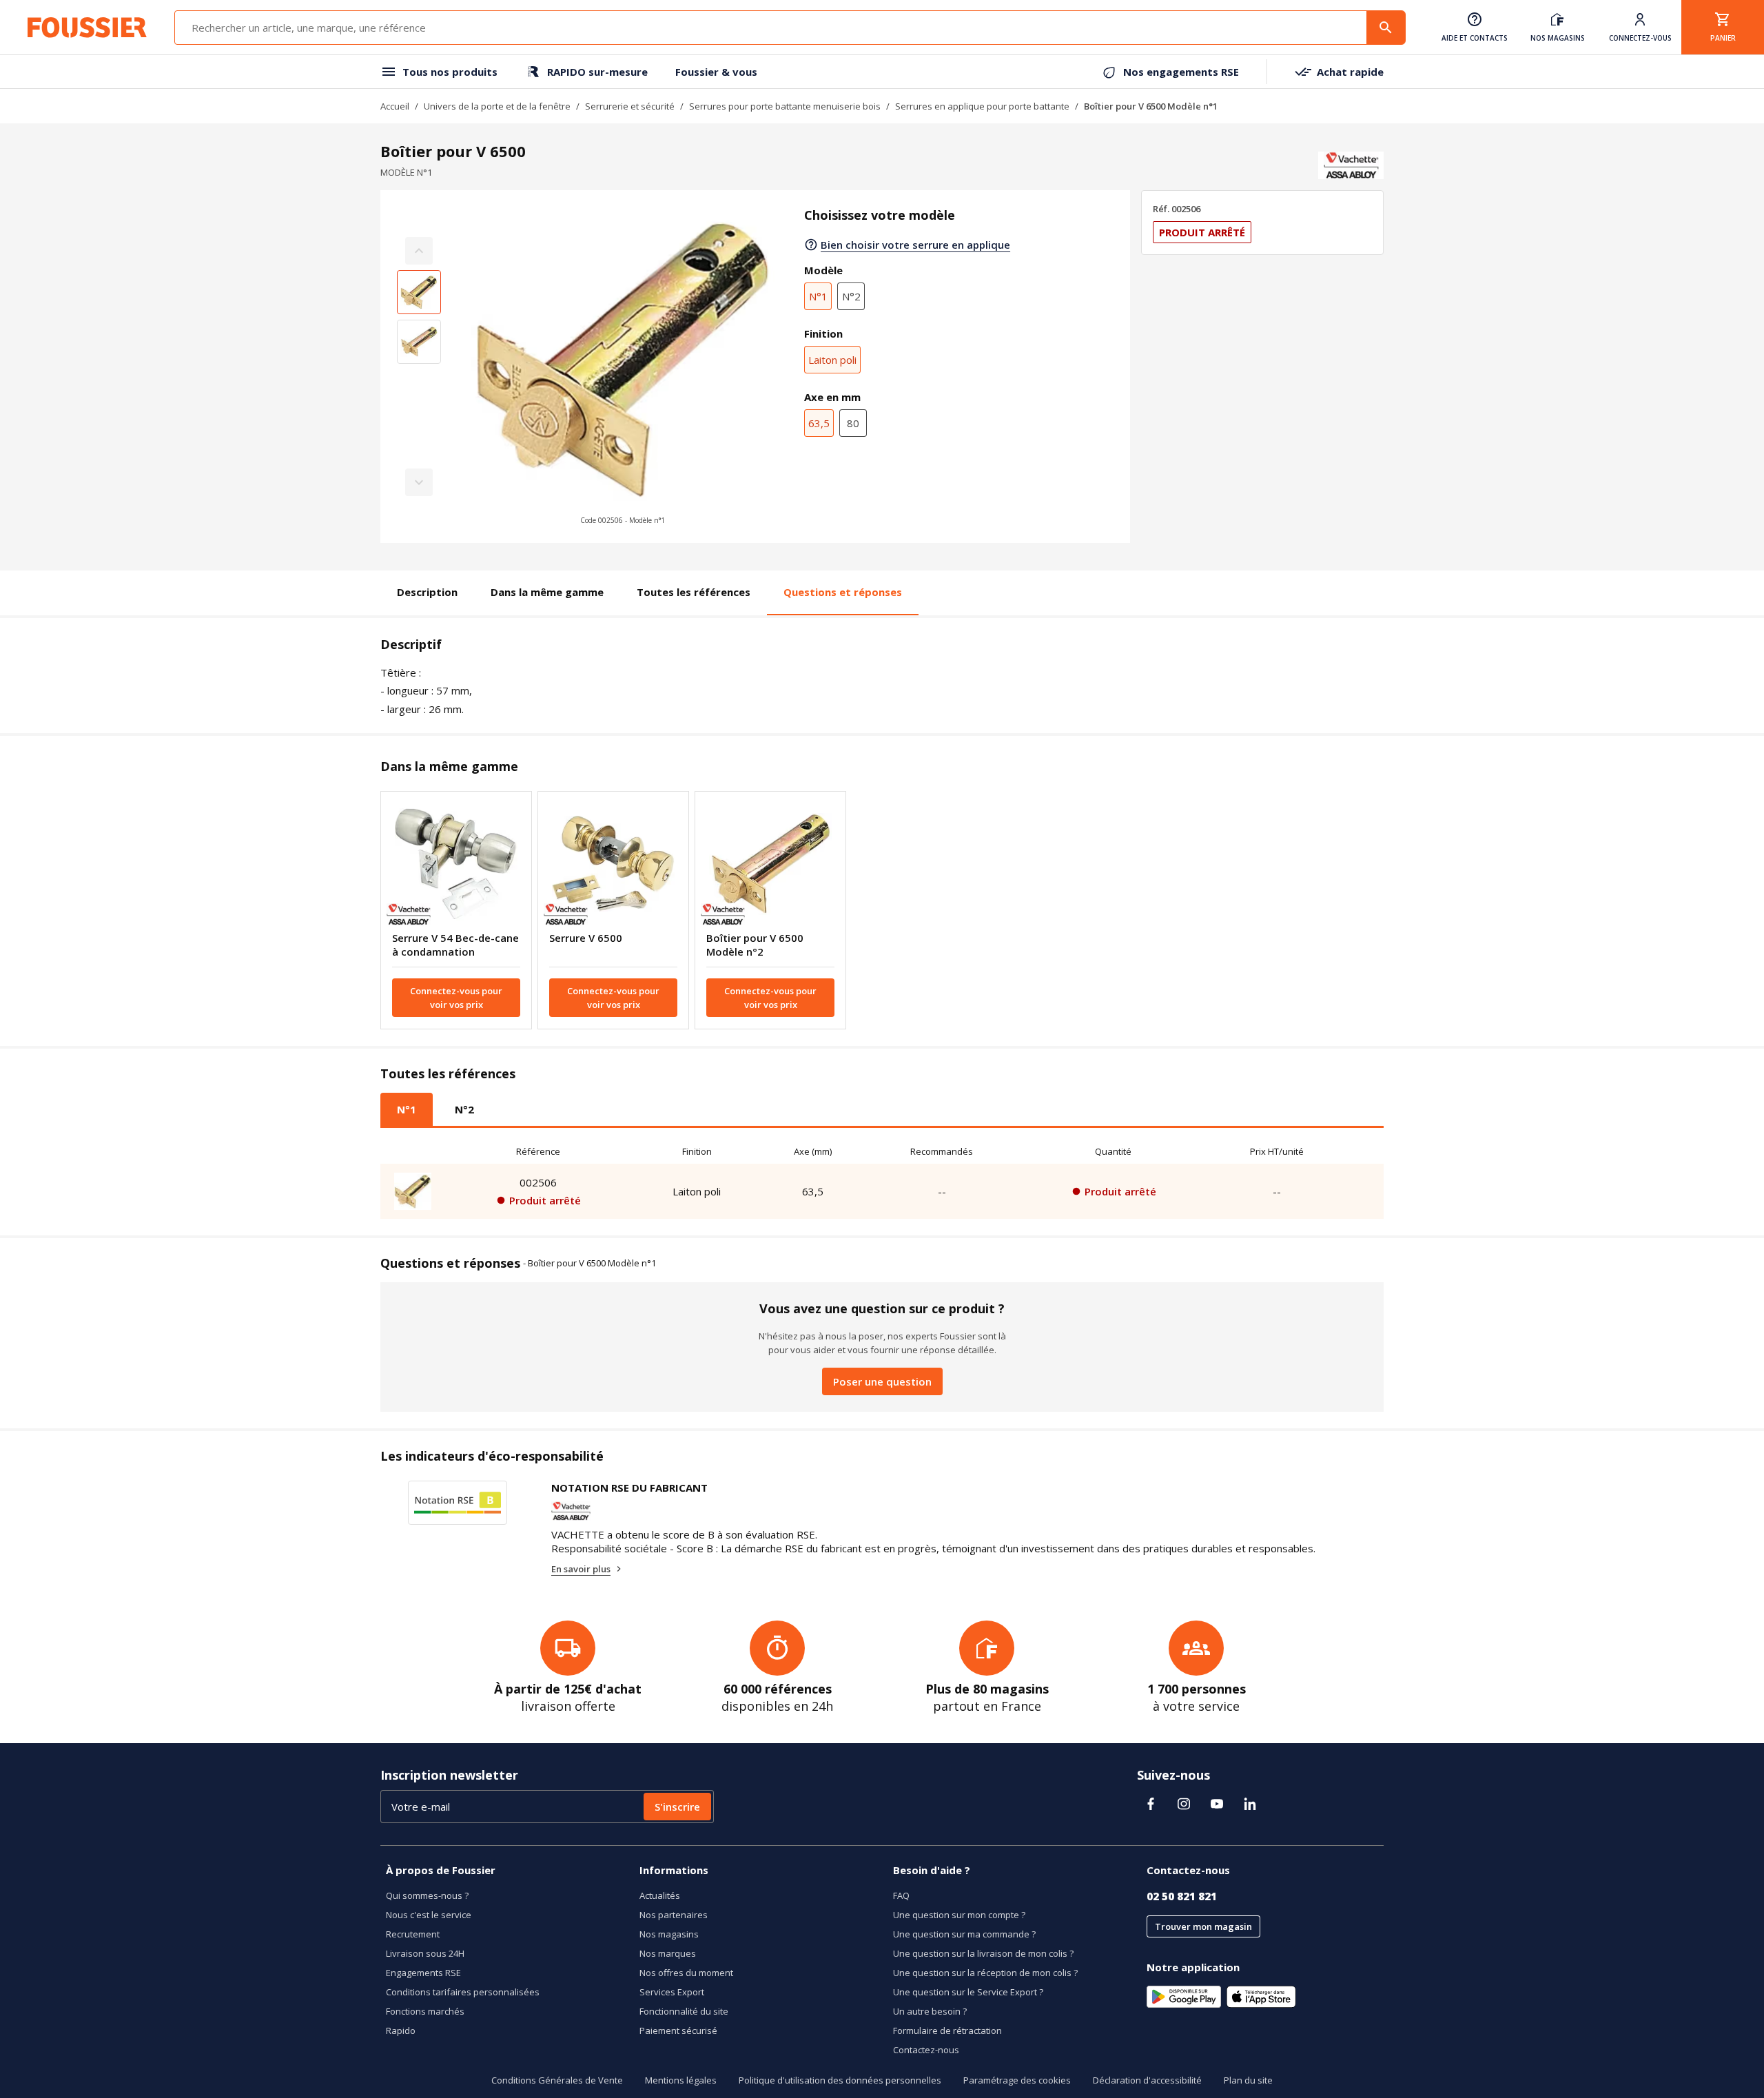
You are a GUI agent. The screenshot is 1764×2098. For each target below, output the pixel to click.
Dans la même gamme (547, 592)
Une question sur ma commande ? (964, 1934)
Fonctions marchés (425, 2011)
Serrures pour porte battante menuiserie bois (785, 106)
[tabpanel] (882, 1179)
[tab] (407, 1109)
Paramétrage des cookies (1017, 2080)
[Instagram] (1184, 1804)
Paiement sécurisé (678, 2030)
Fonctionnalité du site (684, 2011)
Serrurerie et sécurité (630, 106)
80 (853, 423)
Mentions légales (681, 2080)
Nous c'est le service (429, 1915)
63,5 (819, 423)
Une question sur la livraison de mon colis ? (983, 1953)
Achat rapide (1350, 72)
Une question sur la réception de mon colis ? (985, 1973)
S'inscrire (677, 1807)
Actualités (660, 1895)
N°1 (818, 296)
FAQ (901, 1895)
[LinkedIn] (1250, 1804)
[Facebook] (1151, 1804)
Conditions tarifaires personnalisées (463, 1992)
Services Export (672, 1992)
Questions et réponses (843, 592)
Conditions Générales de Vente (557, 2080)
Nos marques (668, 1953)
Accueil (395, 106)
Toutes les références (694, 592)
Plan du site (1248, 2080)
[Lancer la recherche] (1386, 28)
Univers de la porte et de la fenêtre (497, 106)
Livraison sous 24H (425, 1953)
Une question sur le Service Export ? (968, 1992)
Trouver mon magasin (1203, 1926)
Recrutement (413, 1934)
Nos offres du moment (686, 1973)
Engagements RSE (423, 1973)
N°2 (851, 296)
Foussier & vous (716, 72)
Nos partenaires (674, 1915)
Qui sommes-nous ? (427, 1895)
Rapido (401, 2030)
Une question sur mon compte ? (959, 1915)
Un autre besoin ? (930, 2011)
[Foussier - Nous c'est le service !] (87, 28)
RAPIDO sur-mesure (597, 72)
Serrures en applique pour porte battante (982, 106)
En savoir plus (581, 1569)
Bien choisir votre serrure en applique (915, 245)
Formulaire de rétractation (947, 2030)
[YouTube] (1217, 1804)
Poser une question (882, 1381)
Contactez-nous (926, 2050)
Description (427, 592)
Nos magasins (669, 1934)
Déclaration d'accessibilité (1147, 2080)
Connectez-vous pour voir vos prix (456, 998)
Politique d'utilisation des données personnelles (840, 2080)
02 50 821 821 (1182, 1896)
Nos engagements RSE (1181, 72)
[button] (623, 367)
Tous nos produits (450, 72)
